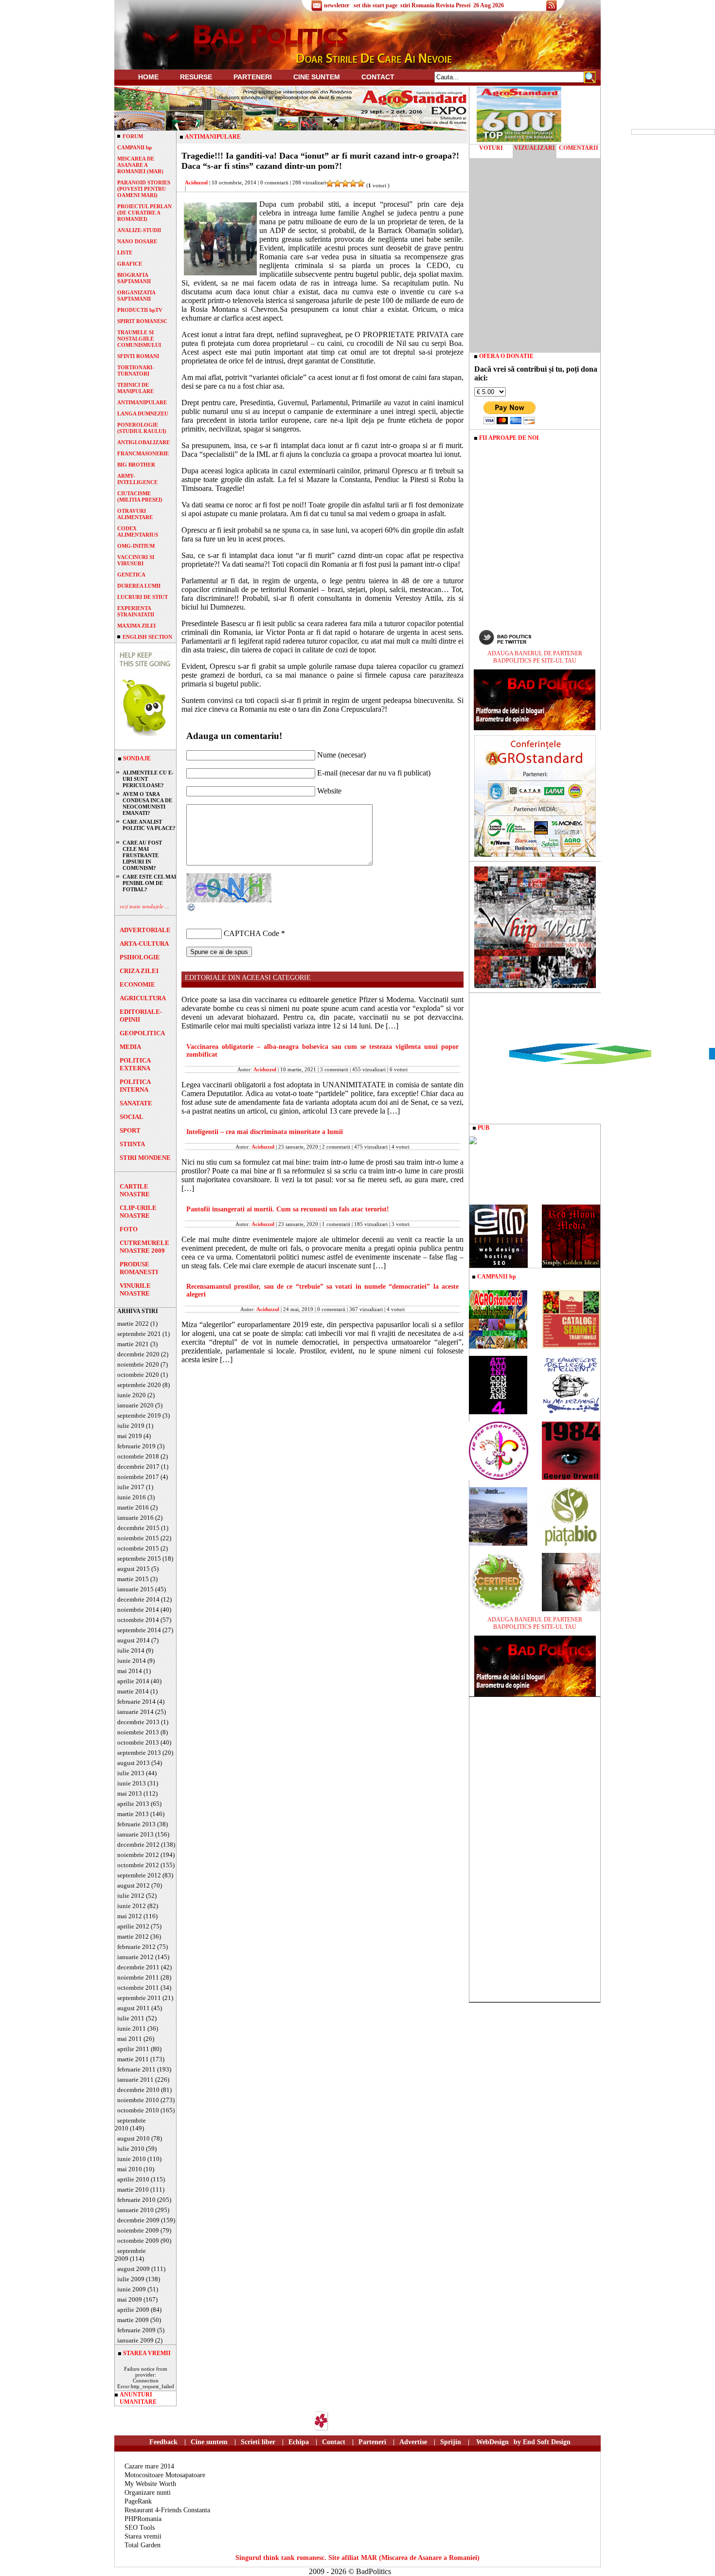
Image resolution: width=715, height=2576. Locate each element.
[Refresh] (192, 910)
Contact (378, 77)
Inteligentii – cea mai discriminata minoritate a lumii (265, 1132)
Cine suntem (317, 77)
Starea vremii (143, 2536)
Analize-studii (139, 230)
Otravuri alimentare (135, 514)
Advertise (413, 2442)
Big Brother (136, 465)
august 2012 (134, 1885)
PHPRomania (143, 2519)
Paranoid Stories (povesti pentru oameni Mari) (144, 189)
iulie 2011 (131, 2018)
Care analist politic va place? (149, 825)
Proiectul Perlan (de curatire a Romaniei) (144, 213)
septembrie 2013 (139, 1753)
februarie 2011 (136, 2069)
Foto (129, 1229)
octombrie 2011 (138, 1988)
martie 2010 (133, 2189)
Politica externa (135, 1064)
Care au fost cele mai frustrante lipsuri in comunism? (142, 855)
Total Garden (143, 2545)
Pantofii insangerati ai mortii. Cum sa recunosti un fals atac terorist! (288, 1209)
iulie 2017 (131, 1487)
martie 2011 (133, 2059)
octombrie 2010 (138, 2110)
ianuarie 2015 (135, 1589)
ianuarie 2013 (135, 1834)
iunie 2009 (132, 2289)
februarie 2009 (136, 2330)
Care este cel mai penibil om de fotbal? (149, 883)
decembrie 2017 (138, 1467)
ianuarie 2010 (135, 2210)
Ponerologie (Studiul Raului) (142, 428)
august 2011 (134, 2008)
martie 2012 (133, 1937)
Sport (130, 1130)
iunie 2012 (132, 1906)
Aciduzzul (196, 182)
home (148, 77)
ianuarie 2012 (135, 1957)
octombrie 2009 (138, 2241)
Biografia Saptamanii (134, 278)
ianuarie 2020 (135, 1405)
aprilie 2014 (133, 1681)
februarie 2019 (136, 1446)
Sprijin (451, 2442)
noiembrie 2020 (138, 1364)
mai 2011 (130, 2039)
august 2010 (134, 2138)
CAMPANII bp (134, 147)
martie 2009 (133, 2320)
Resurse (196, 77)
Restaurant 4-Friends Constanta (167, 2510)
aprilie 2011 (133, 2049)
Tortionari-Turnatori (136, 370)
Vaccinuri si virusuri (136, 560)
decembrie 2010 (138, 2090)
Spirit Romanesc (142, 321)
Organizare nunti (148, 2493)
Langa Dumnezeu (143, 414)
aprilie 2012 (133, 1926)
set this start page (375, 5)
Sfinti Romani (138, 356)
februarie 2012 (136, 1947)
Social (132, 1117)
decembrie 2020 (138, 1354)
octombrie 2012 (138, 1865)
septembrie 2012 (139, 1875)
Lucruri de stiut (143, 597)
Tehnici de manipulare (135, 388)
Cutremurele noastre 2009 (144, 1247)
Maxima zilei (136, 626)
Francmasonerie (143, 453)
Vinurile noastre (135, 1289)
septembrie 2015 (139, 1558)
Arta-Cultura (144, 944)
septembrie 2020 (139, 1385)
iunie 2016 (132, 1497)
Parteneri (372, 2442)
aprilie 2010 (133, 2179)
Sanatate (136, 1103)
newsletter (337, 5)
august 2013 (134, 1763)
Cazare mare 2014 (149, 2466)
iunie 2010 (132, 2159)
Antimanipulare (142, 402)
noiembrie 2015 (138, 1538)
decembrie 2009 (138, 2220)
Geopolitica (142, 1033)
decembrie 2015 (138, 1528)
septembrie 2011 (139, 1998)
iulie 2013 (131, 1773)
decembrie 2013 (138, 1722)
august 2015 (134, 1569)
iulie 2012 (131, 1896)
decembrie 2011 (138, 1967)
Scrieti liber (258, 2442)
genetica (131, 575)
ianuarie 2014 (135, 1712)
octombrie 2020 (138, 1375)
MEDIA (130, 1047)
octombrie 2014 (138, 1620)
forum (133, 136)
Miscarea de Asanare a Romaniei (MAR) (140, 165)
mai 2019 (130, 1436)
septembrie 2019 (139, 1415)
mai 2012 (130, 1916)
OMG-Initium (136, 546)
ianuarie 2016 (135, 1518)
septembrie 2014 (139, 1630)
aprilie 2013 (133, 1804)
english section (147, 637)
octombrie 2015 (138, 1548)
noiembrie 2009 (138, 2230)
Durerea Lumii (139, 586)
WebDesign (492, 2442)
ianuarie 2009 (135, 2340)
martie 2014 (133, 1691)
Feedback (163, 2442)
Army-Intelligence (137, 479)
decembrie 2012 (138, 1845)
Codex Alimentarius (138, 531)
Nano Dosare (137, 241)
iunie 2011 (132, 2028)
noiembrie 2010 (138, 2100)
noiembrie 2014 (138, 1610)
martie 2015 (133, 1579)
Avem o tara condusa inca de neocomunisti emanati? (147, 803)
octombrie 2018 (138, 1456)
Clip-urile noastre (138, 1212)
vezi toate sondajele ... (144, 906)
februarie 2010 (136, 2200)
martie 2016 (133, 1507)
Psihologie (140, 957)
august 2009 (134, 2269)
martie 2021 (133, 1344)
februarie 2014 (136, 1702)
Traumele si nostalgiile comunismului (139, 339)
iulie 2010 (131, 2149)
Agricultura (143, 998)
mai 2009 (130, 2299)
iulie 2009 (131, 2279)
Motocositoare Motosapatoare (165, 2475)
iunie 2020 (132, 1395)
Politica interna (135, 1086)
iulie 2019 (131, 1426)
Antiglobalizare (143, 442)
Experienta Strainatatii (136, 611)
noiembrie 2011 (138, 1977)
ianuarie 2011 (135, 2080)
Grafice (130, 264)
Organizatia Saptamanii (136, 296)
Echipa (299, 2442)
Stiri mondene (145, 1158)
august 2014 (134, 1640)
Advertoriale (145, 930)
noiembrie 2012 (138, 1855)
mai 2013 (130, 1793)
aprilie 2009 (133, 2310)
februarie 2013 (136, 1824)
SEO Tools (140, 2528)
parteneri (253, 77)
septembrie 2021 (139, 1334)
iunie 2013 (132, 1783)
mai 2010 (130, 2169)
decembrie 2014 (138, 1599)
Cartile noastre (135, 1190)
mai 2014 (130, 1671)
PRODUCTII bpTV (140, 310)
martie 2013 (133, 1814)
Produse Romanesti (139, 1268)
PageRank (138, 2501)
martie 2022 (133, 1324)
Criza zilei (139, 971)
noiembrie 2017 (138, 1477)
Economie (137, 984)
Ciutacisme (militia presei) (140, 496)
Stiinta (132, 1144)
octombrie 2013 (138, 1742)
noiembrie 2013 (138, 1732)
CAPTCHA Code (251, 933)
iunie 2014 (132, 1661)
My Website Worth (150, 2484)
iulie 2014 (131, 1650)
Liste (125, 252)
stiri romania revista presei (435, 5)
